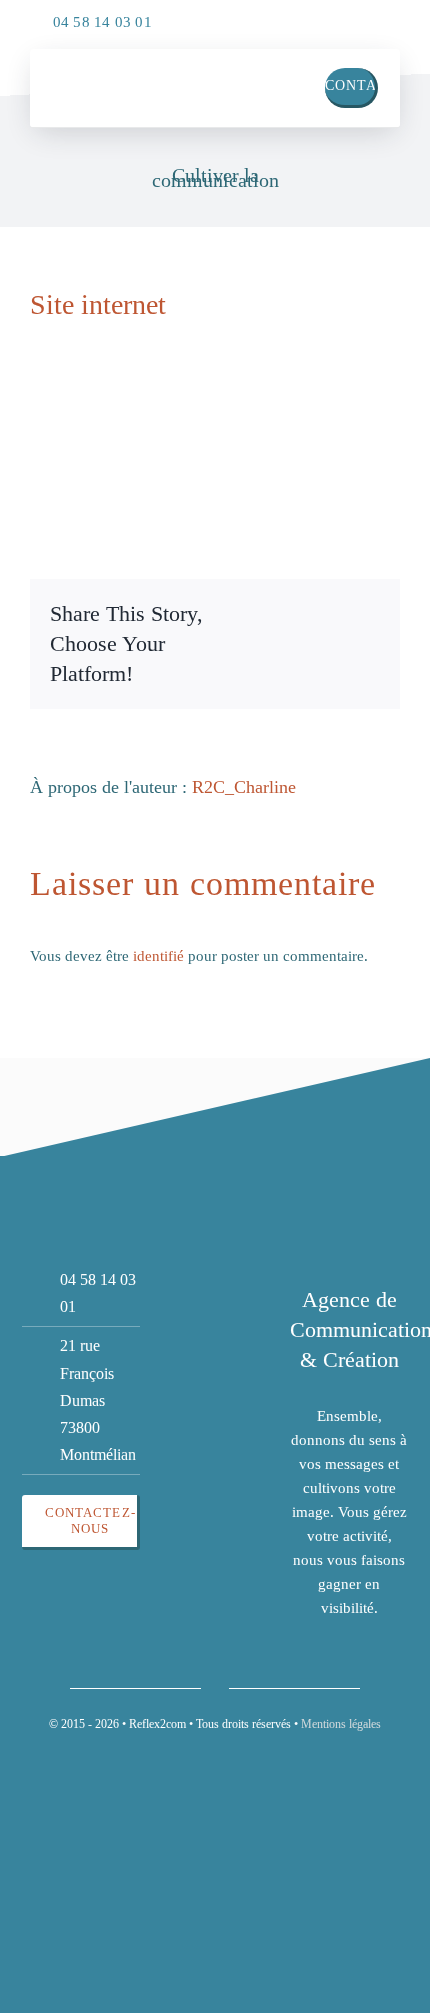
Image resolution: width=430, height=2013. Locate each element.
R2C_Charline (244, 787)
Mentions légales (341, 1724)
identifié (158, 956)
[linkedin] (340, 17)
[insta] (380, 17)
